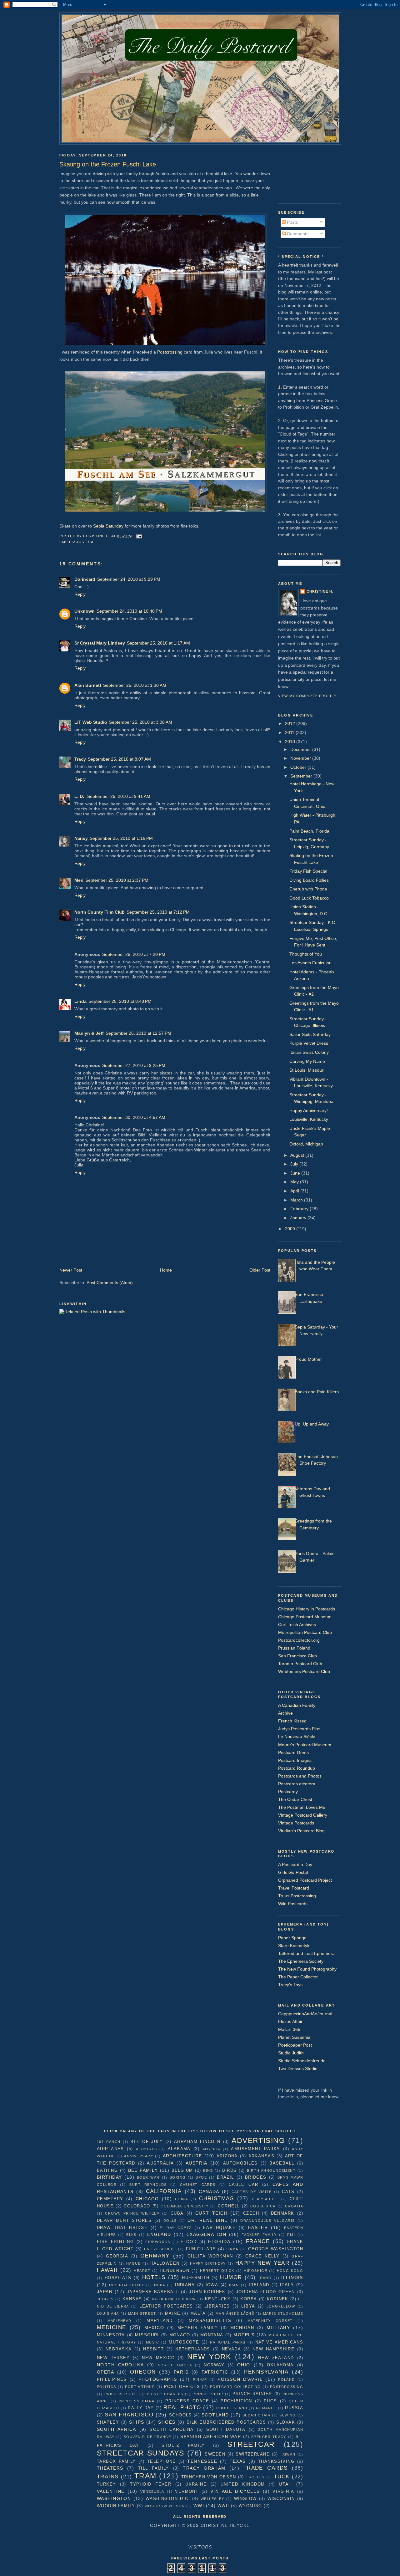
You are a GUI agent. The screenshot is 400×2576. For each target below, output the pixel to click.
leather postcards (166, 2306)
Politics (106, 2387)
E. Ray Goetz (176, 2228)
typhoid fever (151, 2484)
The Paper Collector (298, 1977)
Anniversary (139, 2156)
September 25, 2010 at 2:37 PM (117, 880)
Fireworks (158, 2242)
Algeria (211, 2149)
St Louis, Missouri (307, 1070)
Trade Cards (266, 2468)
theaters (110, 2468)
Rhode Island (232, 2408)
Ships (137, 2422)
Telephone (162, 2461)
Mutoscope (184, 2342)
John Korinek (207, 2292)
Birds (230, 2170)
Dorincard (85, 579)
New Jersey (113, 2358)
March (297, 1200)
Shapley (108, 2422)
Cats (288, 2192)
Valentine (111, 2491)
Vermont (187, 2491)
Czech (251, 2213)
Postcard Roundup (297, 1768)
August (298, 1155)
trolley (255, 2477)
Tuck (282, 2477)
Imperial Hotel (127, 2285)
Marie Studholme (283, 2313)
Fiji (291, 2235)
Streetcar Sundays (141, 2453)
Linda (80, 1001)
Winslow (245, 2499)
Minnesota (111, 2335)
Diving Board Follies (309, 880)
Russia (294, 2408)
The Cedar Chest (295, 1799)
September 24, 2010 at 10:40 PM (129, 611)
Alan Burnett (88, 685)
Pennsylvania (266, 2372)
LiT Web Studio (91, 722)
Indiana (185, 2285)
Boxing (178, 2177)
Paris (181, 2372)
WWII (223, 2506)
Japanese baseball (153, 2292)
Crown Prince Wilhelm (132, 2213)
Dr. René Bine (207, 2220)
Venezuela (152, 2492)
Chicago (147, 2199)
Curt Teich (211, 2213)
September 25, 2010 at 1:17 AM (158, 643)
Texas (238, 2461)
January (299, 1218)
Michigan (242, 2328)
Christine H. (320, 591)
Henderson (175, 2270)
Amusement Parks (255, 2149)
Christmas (216, 2198)
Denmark (283, 2213)
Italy (287, 2285)
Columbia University (185, 2206)
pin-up (200, 2380)
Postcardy (288, 1792)
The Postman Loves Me (302, 1807)
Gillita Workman (210, 2256)
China (181, 2199)
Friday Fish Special (308, 871)
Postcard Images (295, 1760)
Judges (105, 2299)
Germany (155, 2256)
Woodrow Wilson (165, 2506)
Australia (160, 2163)
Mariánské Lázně (235, 2313)
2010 (291, 742)
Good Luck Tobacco (309, 898)
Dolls (170, 2221)
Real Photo (182, 2407)
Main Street (142, 2313)
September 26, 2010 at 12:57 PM (138, 1033)
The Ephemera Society (301, 1961)
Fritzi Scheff (160, 2249)
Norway (214, 2365)
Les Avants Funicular (310, 963)
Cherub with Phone (308, 889)
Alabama (179, 2149)
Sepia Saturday (108, 526)
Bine (208, 2170)
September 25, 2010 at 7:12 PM (158, 912)
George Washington (276, 2249)
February (300, 1209)
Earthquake (219, 2228)
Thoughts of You (306, 954)
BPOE (201, 2177)
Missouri (147, 2335)
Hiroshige (255, 2271)
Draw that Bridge (122, 2228)
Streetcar (251, 2444)
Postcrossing (170, 352)
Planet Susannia (294, 2037)
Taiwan (288, 2454)
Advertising (258, 2140)
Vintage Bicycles (235, 2491)
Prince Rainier (252, 2394)
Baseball (282, 2163)
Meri (79, 880)
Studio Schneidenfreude (302, 2061)
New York (209, 2357)
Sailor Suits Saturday (310, 1034)
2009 (291, 1229)
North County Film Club (100, 912)
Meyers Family (198, 2328)
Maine (173, 2313)
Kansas (132, 2299)
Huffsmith (196, 2278)
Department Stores (124, 2220)
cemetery (110, 2199)
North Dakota (175, 2365)
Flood (189, 2242)
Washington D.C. (168, 2499)
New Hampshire (273, 2349)
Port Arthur (140, 2387)
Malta (198, 2313)
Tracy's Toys (290, 1985)
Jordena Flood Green (265, 2292)
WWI (199, 2506)
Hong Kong (290, 2271)
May (295, 1182)
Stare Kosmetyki (294, 1946)
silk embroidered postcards (226, 2422)
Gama (232, 2249)
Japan (105, 2292)
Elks (131, 2235)
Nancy (81, 838)
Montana (212, 2335)
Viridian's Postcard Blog (301, 1831)
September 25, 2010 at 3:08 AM (141, 722)
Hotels (154, 2277)
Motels (244, 2335)
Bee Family (143, 2170)
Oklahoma (280, 2365)
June (296, 1173)
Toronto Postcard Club (300, 1664)
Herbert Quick (217, 2271)
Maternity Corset (270, 2321)
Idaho (265, 2278)
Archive (285, 1713)
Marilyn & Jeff (89, 1033)
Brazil (225, 2177)
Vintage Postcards (296, 1823)
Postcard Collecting (235, 2387)
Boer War (148, 2177)
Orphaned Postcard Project (305, 1880)
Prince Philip (208, 2394)
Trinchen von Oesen (209, 2477)
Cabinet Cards (198, 2185)
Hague (133, 2263)
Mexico (154, 2328)
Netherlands (193, 2349)
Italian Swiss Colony (309, 1052)
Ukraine (196, 2484)
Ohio (244, 2365)
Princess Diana (137, 2401)
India (160, 2285)
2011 (290, 732)
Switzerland (253, 2454)
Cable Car (243, 2184)
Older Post (260, 1270)
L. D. (80, 796)
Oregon (143, 2372)
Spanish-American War (211, 2437)
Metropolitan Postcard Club (305, 1632)
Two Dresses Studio (298, 2068)
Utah (285, 2484)
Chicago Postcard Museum (305, 1617)
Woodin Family (116, 2506)
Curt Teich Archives (297, 1625)
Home (166, 1270)
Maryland (160, 2321)
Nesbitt (153, 2349)
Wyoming (250, 2506)
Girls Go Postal (293, 1872)
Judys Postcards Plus (299, 1729)
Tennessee (202, 2461)
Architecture (182, 2156)
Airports (146, 2149)
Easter (258, 2227)
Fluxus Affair (290, 2022)
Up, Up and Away (312, 1424)
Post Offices (182, 2387)
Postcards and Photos (300, 1776)
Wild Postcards (293, 1904)
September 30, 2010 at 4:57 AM (134, 1117)
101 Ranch (109, 2142)
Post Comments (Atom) (110, 1283)
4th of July (147, 2142)
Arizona (227, 2156)
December (301, 749)
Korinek (278, 2299)
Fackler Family (259, 2235)
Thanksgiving (276, 2461)
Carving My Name (307, 1061)
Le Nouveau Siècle (297, 1737)
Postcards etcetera (297, 1784)
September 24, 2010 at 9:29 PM (129, 579)
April (295, 1191)
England (159, 2234)
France (258, 2241)
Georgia (117, 2256)
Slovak (286, 2422)
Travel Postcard (294, 1888)
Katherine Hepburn (174, 2299)
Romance (266, 2408)
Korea (249, 2299)
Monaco (180, 2335)
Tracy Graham (204, 2468)
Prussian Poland (294, 1648)
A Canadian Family (297, 1705)
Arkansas (261, 2156)
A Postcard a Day (295, 1864)
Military (278, 2328)
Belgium (182, 2170)
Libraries (217, 2306)
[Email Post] (139, 536)
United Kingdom (243, 2484)
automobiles (240, 2163)
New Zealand (276, 2358)
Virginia (283, 2491)
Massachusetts (210, 2321)
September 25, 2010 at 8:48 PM (120, 1001)
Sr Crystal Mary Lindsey (100, 643)
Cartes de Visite (252, 2192)
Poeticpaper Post (295, 2045)
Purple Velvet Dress (309, 1043)
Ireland (259, 2285)
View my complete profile (307, 696)
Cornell (229, 2206)
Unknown (85, 611)
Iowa (212, 2285)
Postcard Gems (293, 1752)
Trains (108, 2477)
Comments (297, 234)
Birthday (109, 2177)
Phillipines (112, 2379)
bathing (107, 2170)
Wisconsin (281, 2499)
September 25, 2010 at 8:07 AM (119, 759)
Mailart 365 (289, 2029)
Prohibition (236, 2401)
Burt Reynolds (148, 2185)
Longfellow (281, 2306)
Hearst (142, 2271)
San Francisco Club (297, 1656)
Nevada (232, 2349)
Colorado (137, 2206)
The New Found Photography (307, 1969)
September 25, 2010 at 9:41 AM (119, 796)
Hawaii (107, 2270)
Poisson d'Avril (240, 2379)
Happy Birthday (208, 2263)
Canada (209, 2191)
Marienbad (120, 2321)
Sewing (288, 2415)
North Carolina (120, 2365)
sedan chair (257, 2415)
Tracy (80, 759)
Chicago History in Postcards (307, 1609)
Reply (80, 594)
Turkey (107, 2484)
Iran (234, 2285)
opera (105, 2372)
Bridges (256, 2177)
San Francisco (129, 2415)
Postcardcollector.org (299, 1640)
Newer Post (71, 1270)
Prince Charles (165, 2394)
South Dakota (226, 2429)
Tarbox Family (116, 2461)
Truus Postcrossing (297, 1896)
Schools (180, 2415)
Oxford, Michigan (306, 1144)
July (295, 1164)
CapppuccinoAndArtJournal (305, 2014)
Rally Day (141, 2408)
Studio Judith (291, 2053)
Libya (248, 2306)
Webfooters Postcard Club (304, 1671)
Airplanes (110, 2149)
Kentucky (218, 2299)
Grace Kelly (262, 2256)
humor (231, 2277)
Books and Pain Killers (317, 1392)
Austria (85, 542)
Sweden (215, 2454)
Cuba (177, 2213)
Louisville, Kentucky (309, 1119)
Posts (292, 222)
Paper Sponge (292, 1938)
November (301, 758)
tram (145, 2476)
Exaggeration (206, 2234)
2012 (291, 723)
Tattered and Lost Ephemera (306, 1953)
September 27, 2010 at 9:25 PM (134, 1065)
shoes (167, 2422)
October (299, 767)
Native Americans (279, 2342)
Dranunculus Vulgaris (267, 2221)
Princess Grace (187, 2401)
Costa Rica (263, 2206)
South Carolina (172, 2429)
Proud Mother (308, 1359)
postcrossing (287, 2387)
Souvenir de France (147, 2437)
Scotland (215, 2415)
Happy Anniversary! (309, 1110)
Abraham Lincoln (197, 2142)
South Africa (116, 2429)
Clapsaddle (265, 2199)
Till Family (154, 2468)
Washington (114, 2498)
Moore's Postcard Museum (305, 1745)
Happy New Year (262, 2263)
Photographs (158, 2379)
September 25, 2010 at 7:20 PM (134, 954)
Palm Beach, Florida (309, 831)
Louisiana (108, 2313)
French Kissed (292, 1721)
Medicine (111, 2327)
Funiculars (201, 2249)
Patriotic (215, 2372)
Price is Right (121, 2394)
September (302, 776)
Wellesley (212, 2499)
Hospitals (118, 2278)
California (164, 2191)
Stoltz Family (183, 2445)
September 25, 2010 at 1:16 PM (121, 838)
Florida (219, 2242)
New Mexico (158, 2358)
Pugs (270, 2401)
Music (152, 2342)
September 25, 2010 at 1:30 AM (135, 685)
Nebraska (119, 2349)
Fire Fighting (115, 2242)
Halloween (165, 2263)
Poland (287, 2380)
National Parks (228, 2342)
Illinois (292, 2278)
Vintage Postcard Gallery (303, 1815)
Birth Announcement (271, 2170)
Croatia (294, 2206)
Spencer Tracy (269, 2437)
